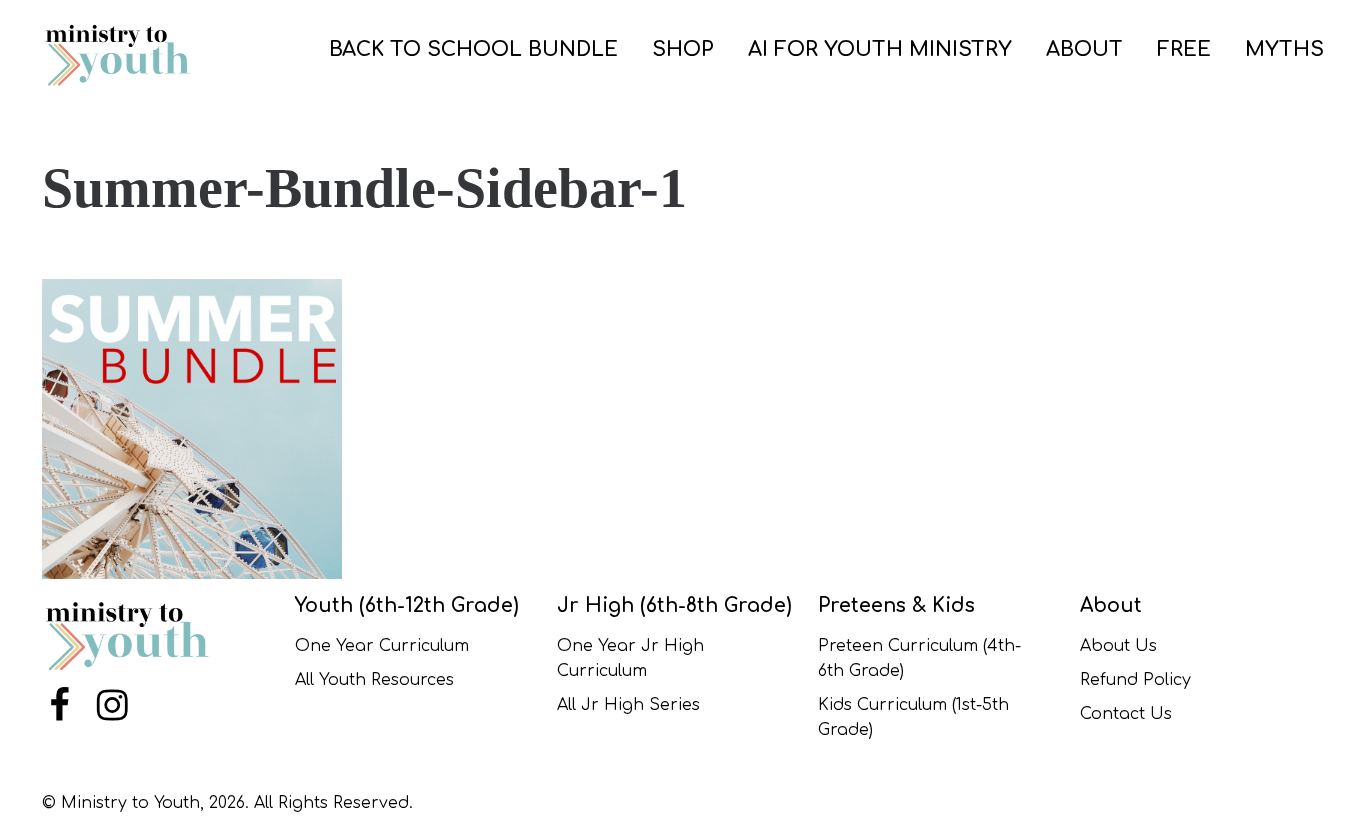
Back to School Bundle (473, 49)
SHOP (683, 49)
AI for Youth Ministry (880, 49)
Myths (1284, 49)
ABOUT (1084, 49)
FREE (1184, 49)
